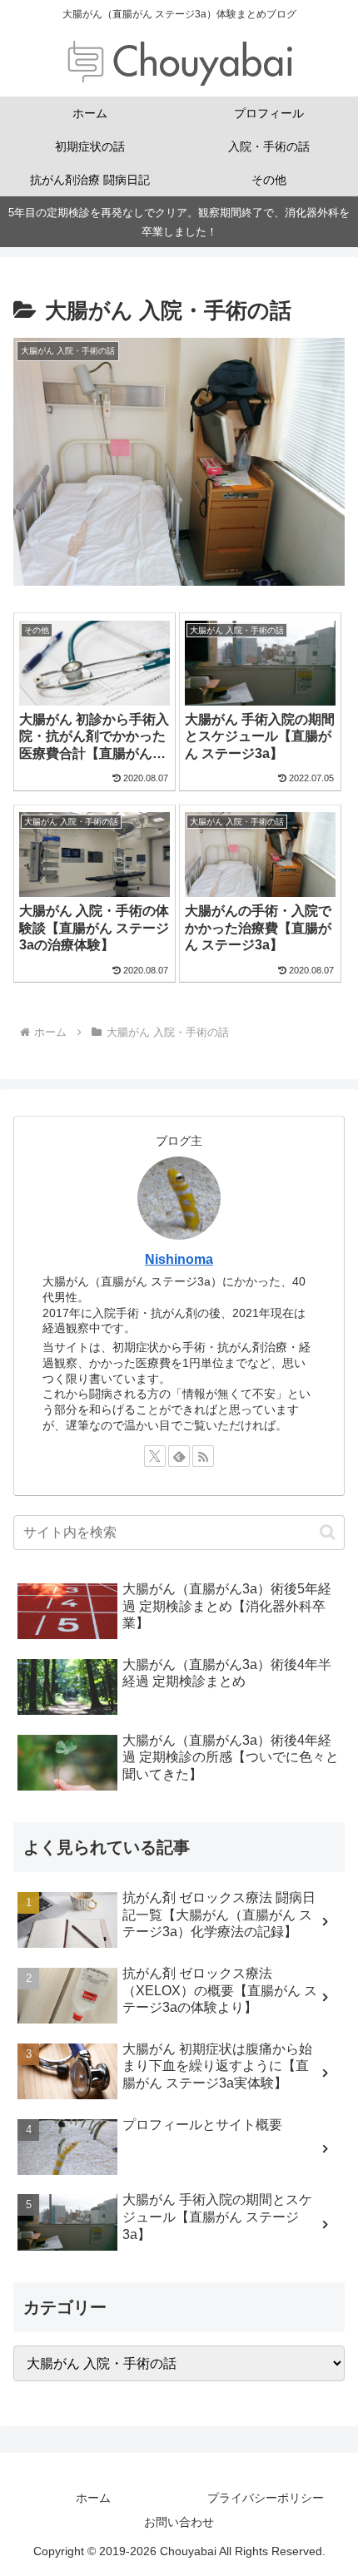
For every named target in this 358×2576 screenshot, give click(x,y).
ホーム (93, 2498)
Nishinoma (179, 1259)
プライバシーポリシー (266, 2498)
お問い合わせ (179, 2522)
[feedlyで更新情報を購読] (179, 1456)
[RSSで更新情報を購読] (203, 1456)
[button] (328, 1532)
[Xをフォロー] (155, 1456)
